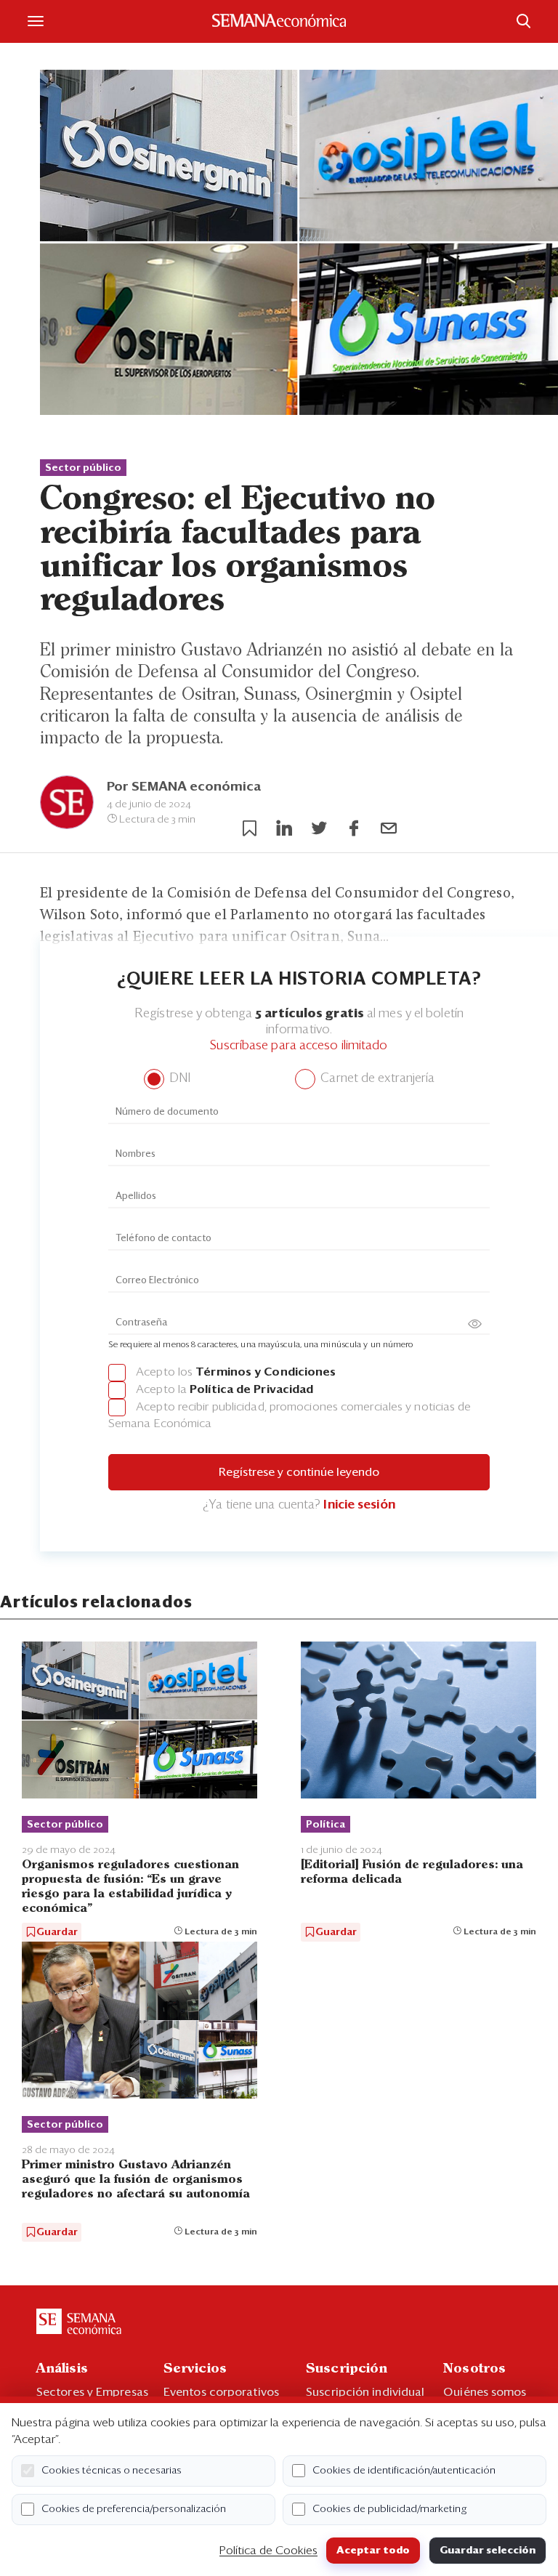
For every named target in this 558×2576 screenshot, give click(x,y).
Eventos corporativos (221, 2392)
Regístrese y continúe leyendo (299, 1472)
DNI (178, 1079)
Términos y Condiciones (266, 1372)
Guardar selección (488, 2551)
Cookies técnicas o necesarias (112, 2471)
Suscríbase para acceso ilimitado (299, 1046)
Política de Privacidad (251, 1389)
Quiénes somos (485, 2392)
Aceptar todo (373, 2551)
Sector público (83, 468)
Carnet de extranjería (376, 1079)
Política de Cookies (268, 2551)
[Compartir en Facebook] (354, 828)
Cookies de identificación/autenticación (404, 2471)
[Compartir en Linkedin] (284, 828)
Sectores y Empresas (92, 2392)
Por (184, 787)
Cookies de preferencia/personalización (134, 2509)
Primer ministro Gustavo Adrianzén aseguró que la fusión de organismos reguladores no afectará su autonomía (136, 2180)
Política (325, 1825)
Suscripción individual (365, 2392)
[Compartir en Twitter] (319, 828)
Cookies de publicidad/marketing (390, 2509)
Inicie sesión (359, 1505)
